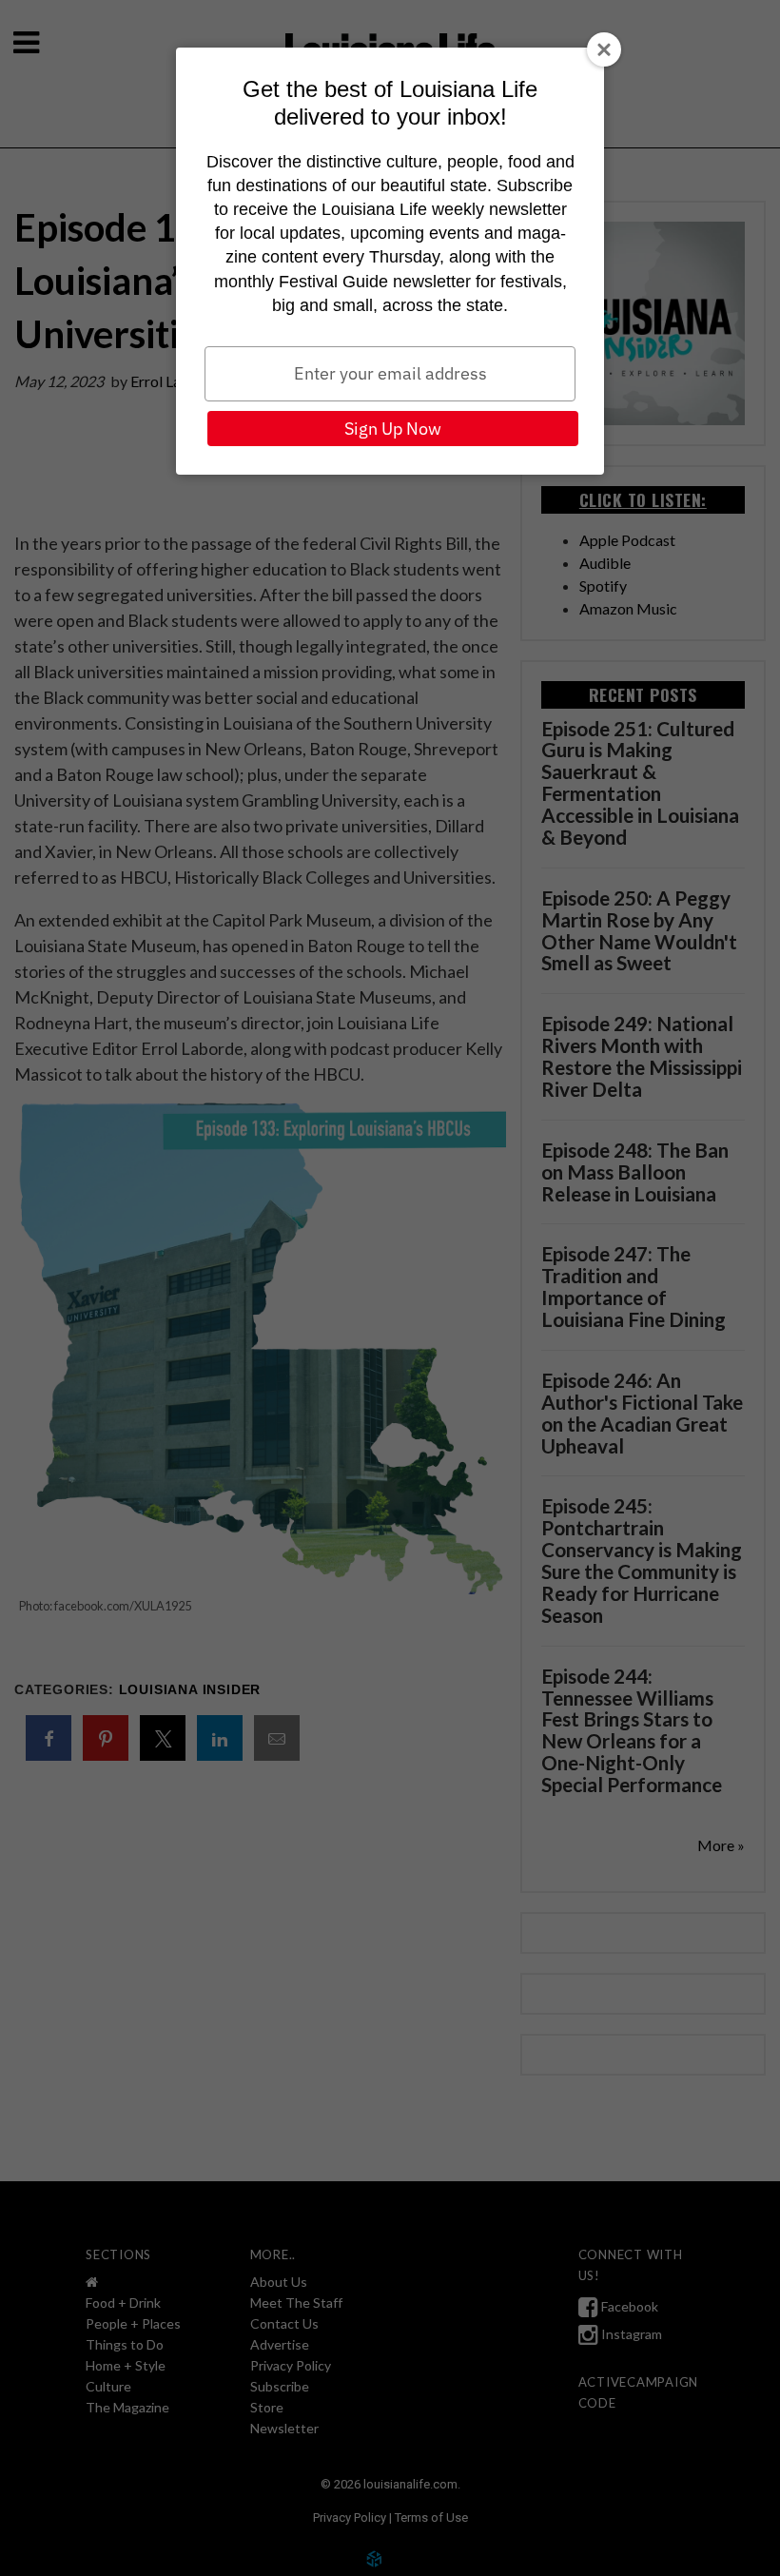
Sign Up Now (393, 429)
